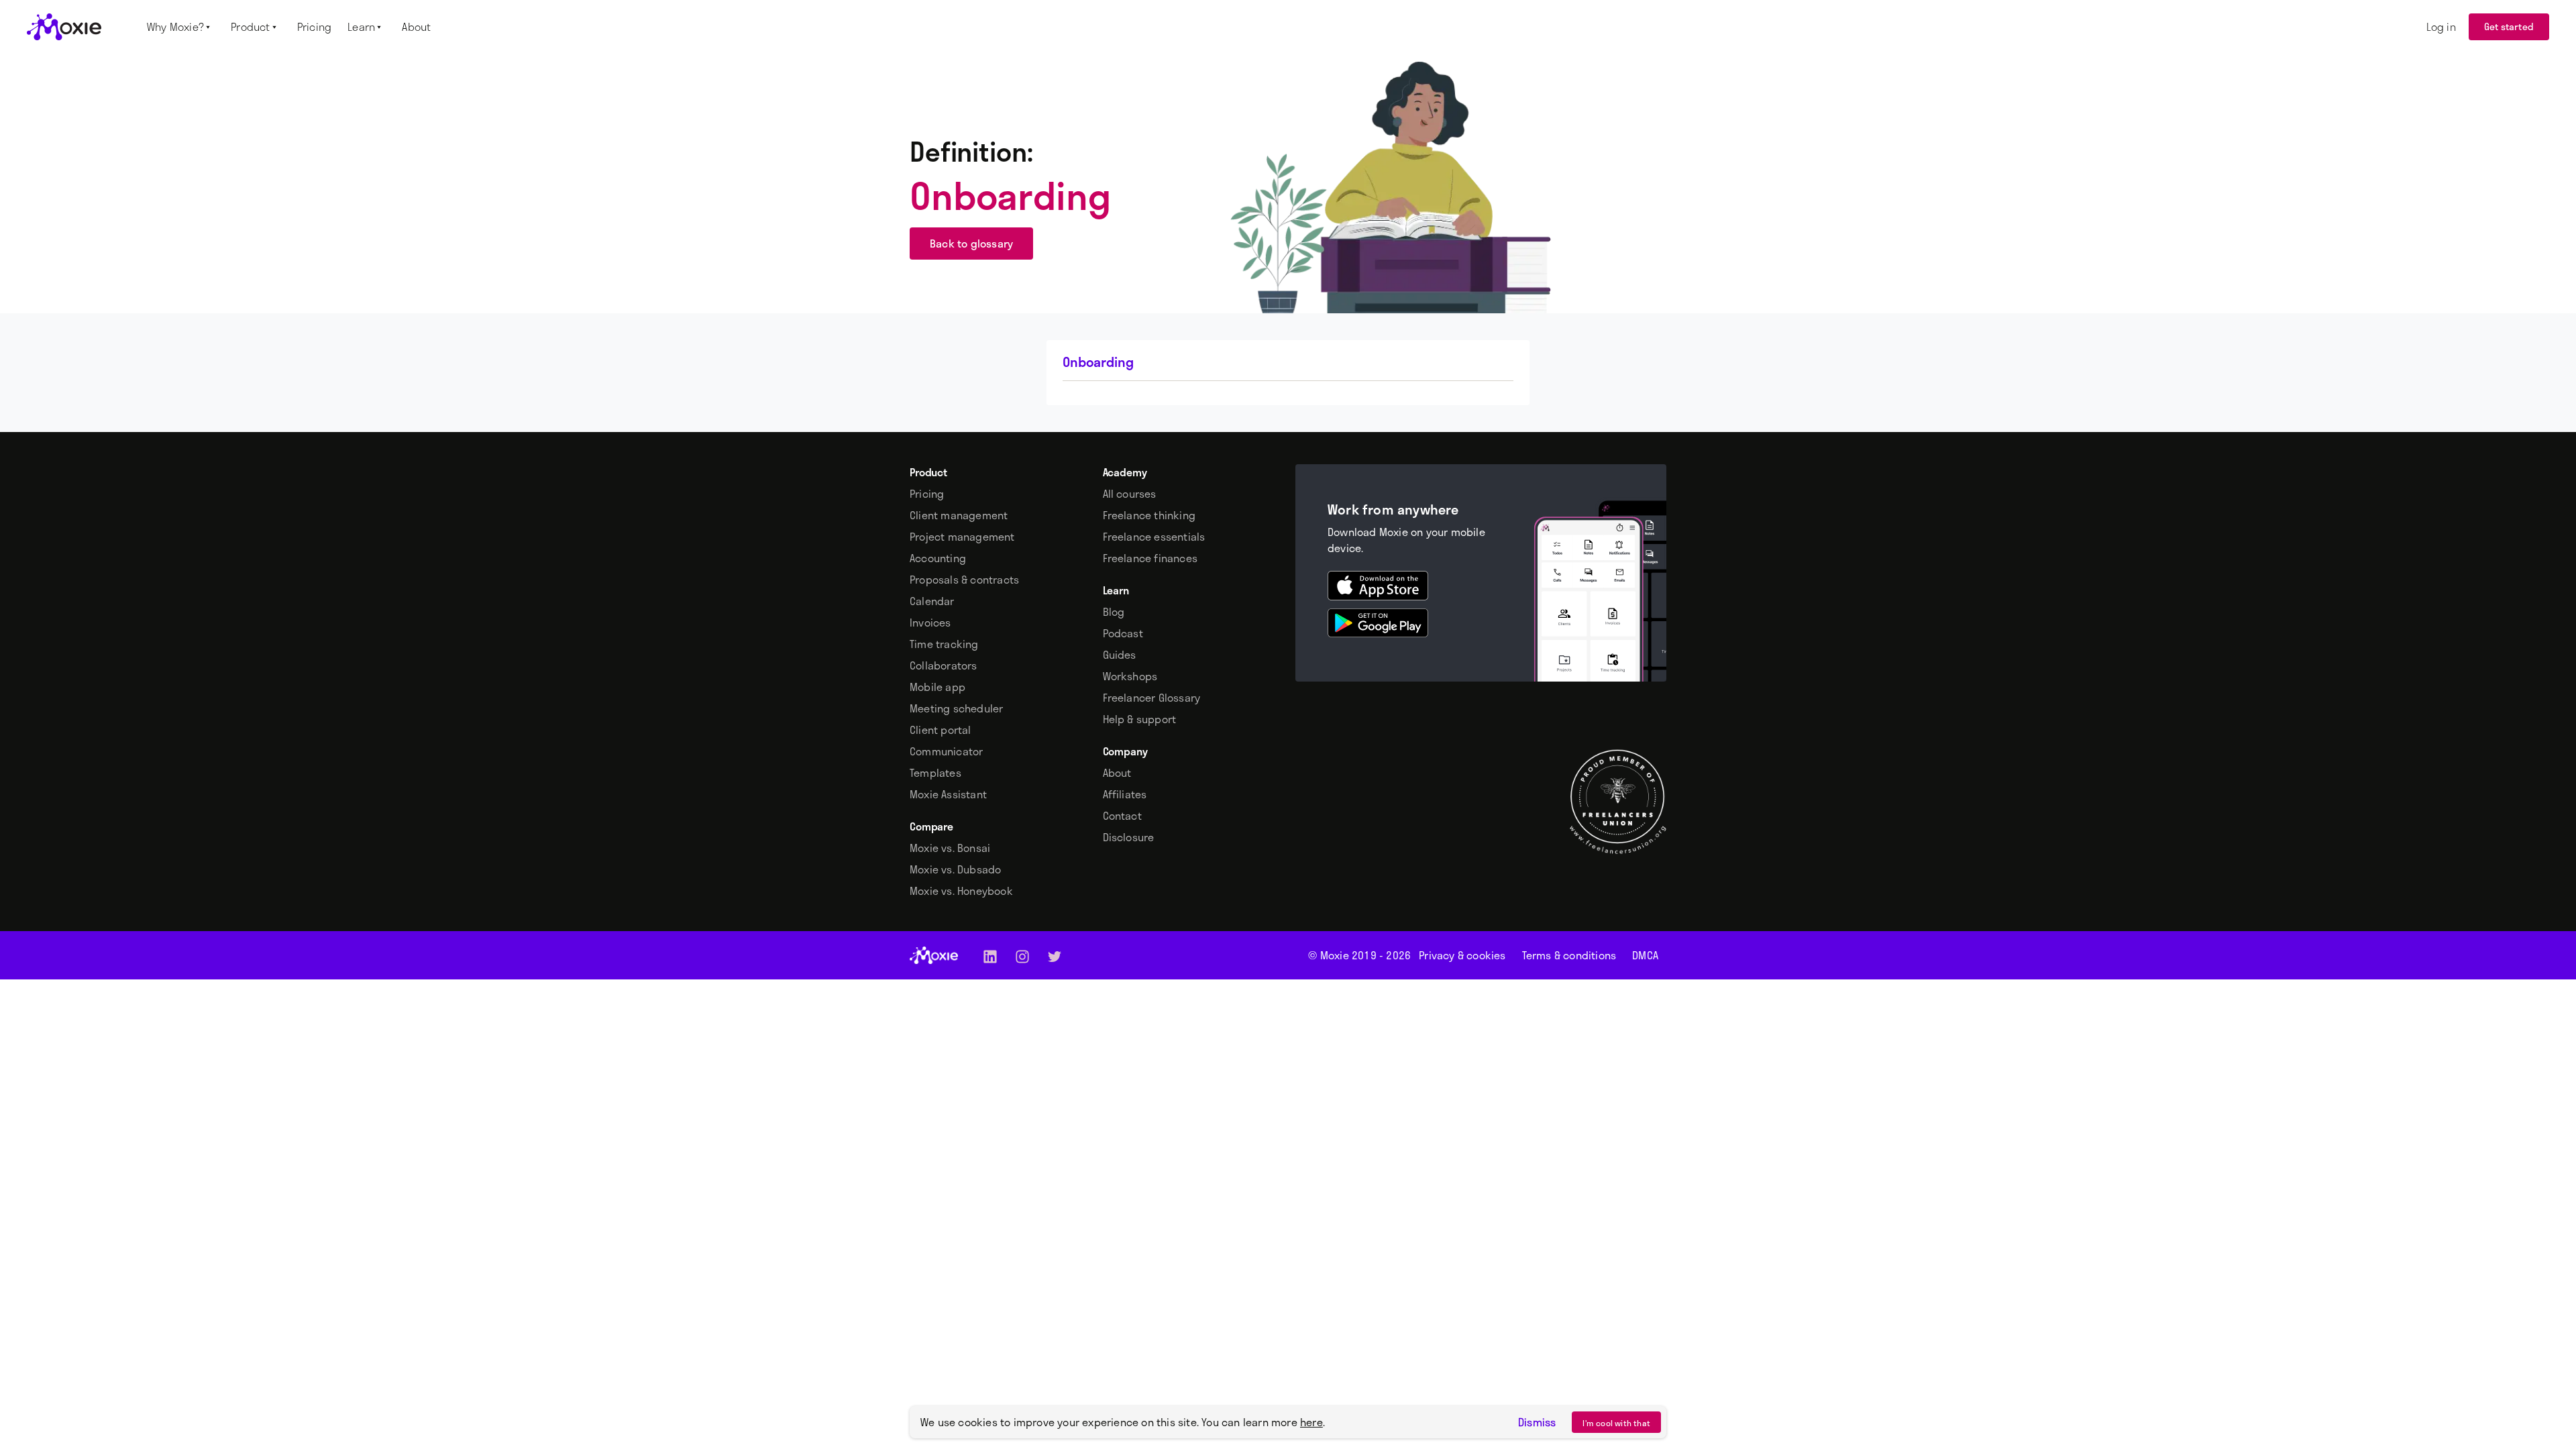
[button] (181, 27)
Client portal (941, 730)
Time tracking (944, 644)
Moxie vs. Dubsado (955, 869)
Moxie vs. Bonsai (950, 848)
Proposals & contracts (964, 580)
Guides (1120, 655)
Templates (935, 773)
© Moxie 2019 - (1359, 955)
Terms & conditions (1569, 955)
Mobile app (937, 687)
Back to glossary (971, 243)
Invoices (930, 623)
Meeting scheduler (956, 708)
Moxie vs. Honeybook (961, 891)
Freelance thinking (1149, 515)
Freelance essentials (1154, 537)
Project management (962, 537)
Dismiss (1537, 1422)
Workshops (1130, 676)
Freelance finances (1150, 558)
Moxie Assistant (948, 794)
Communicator (946, 751)
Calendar (932, 601)
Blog (1114, 612)
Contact (1122, 816)
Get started (2509, 26)
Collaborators (944, 665)
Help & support (1140, 719)
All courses (1130, 494)
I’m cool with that (1616, 1423)
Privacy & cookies (1462, 955)
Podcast (1123, 633)
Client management (959, 515)
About (1117, 773)
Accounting (938, 558)
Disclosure (1129, 837)
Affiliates (1125, 794)
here (1311, 1422)
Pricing (927, 494)
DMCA (1645, 955)
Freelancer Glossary (1152, 698)
